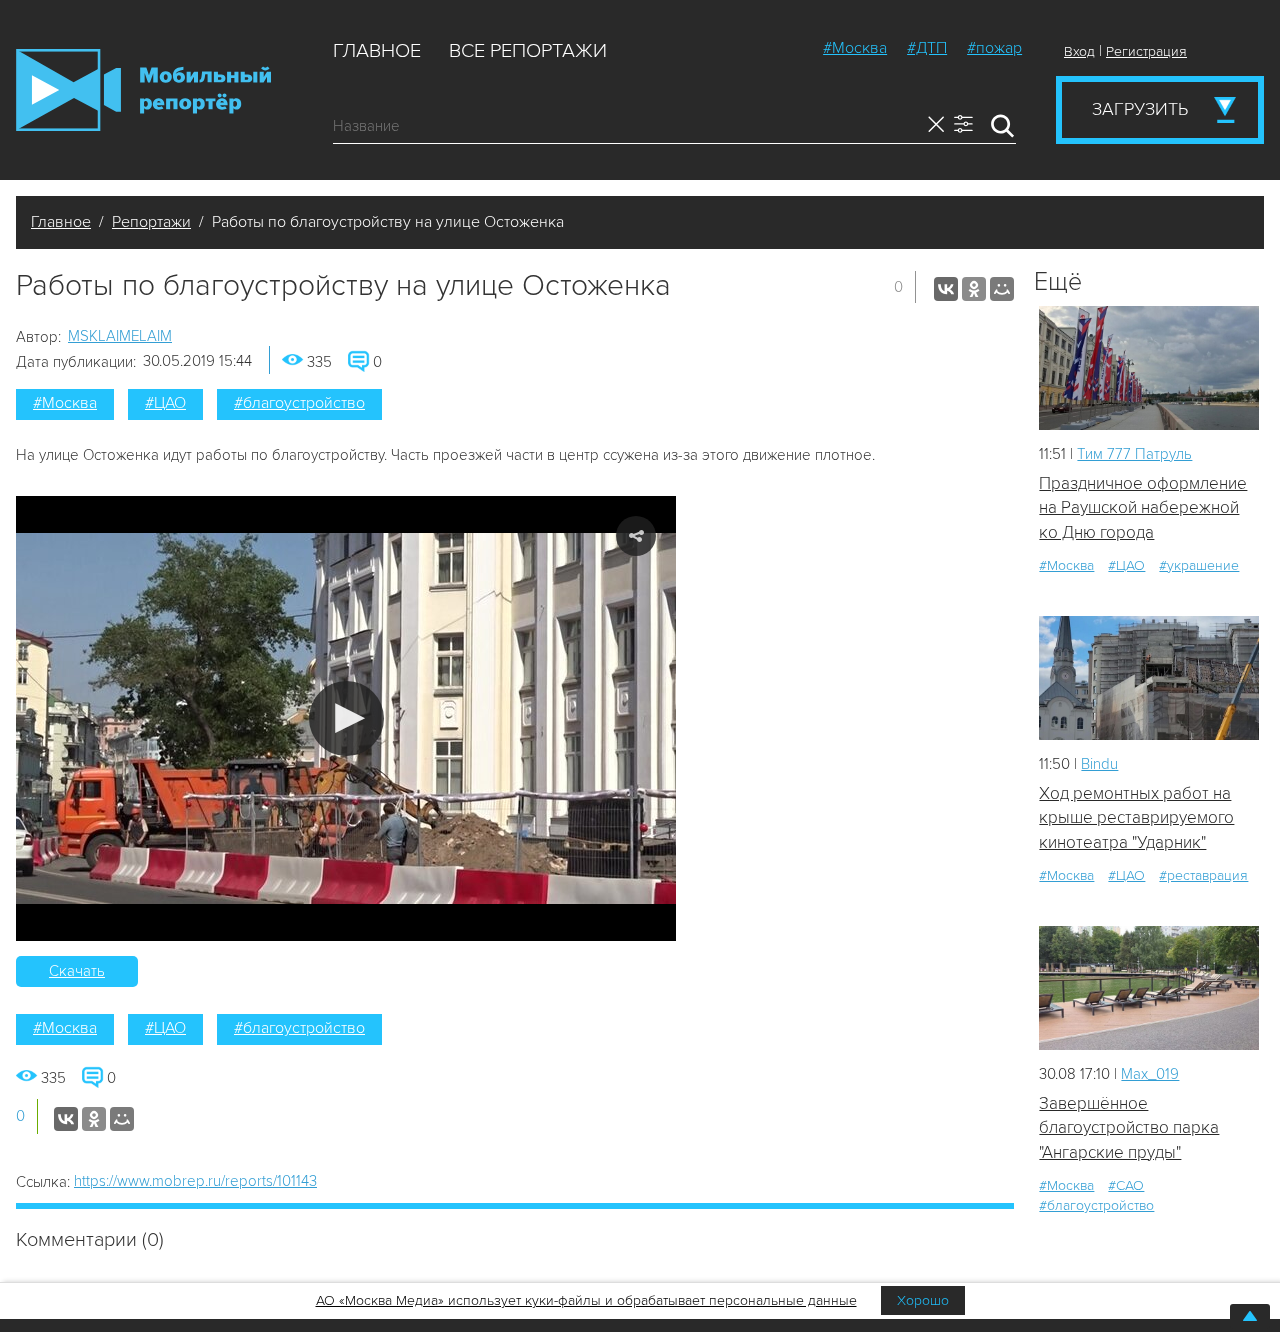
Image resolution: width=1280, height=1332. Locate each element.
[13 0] (1149, 367)
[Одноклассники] (974, 289)
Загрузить (1140, 109)
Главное (377, 51)
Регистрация (1146, 51)
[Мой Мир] (1002, 289)
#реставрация (1203, 875)
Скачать (77, 971)
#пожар (994, 48)
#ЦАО (165, 403)
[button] (346, 718)
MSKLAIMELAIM (120, 336)
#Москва (855, 48)
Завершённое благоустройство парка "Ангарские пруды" (1129, 1128)
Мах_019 (1150, 1074)
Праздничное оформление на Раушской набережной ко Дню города (1143, 508)
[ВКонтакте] (946, 289)
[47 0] (1149, 987)
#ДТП (927, 48)
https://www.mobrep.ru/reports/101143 (195, 1181)
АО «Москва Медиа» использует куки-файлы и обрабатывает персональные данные (586, 1300)
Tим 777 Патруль (1134, 454)
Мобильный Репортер (143, 90)
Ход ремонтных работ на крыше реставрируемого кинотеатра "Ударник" (1136, 818)
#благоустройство (299, 403)
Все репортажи (528, 51)
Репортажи (151, 222)
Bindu (1099, 764)
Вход (1079, 51)
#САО (1126, 1185)
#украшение (1199, 565)
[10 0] (1149, 677)
